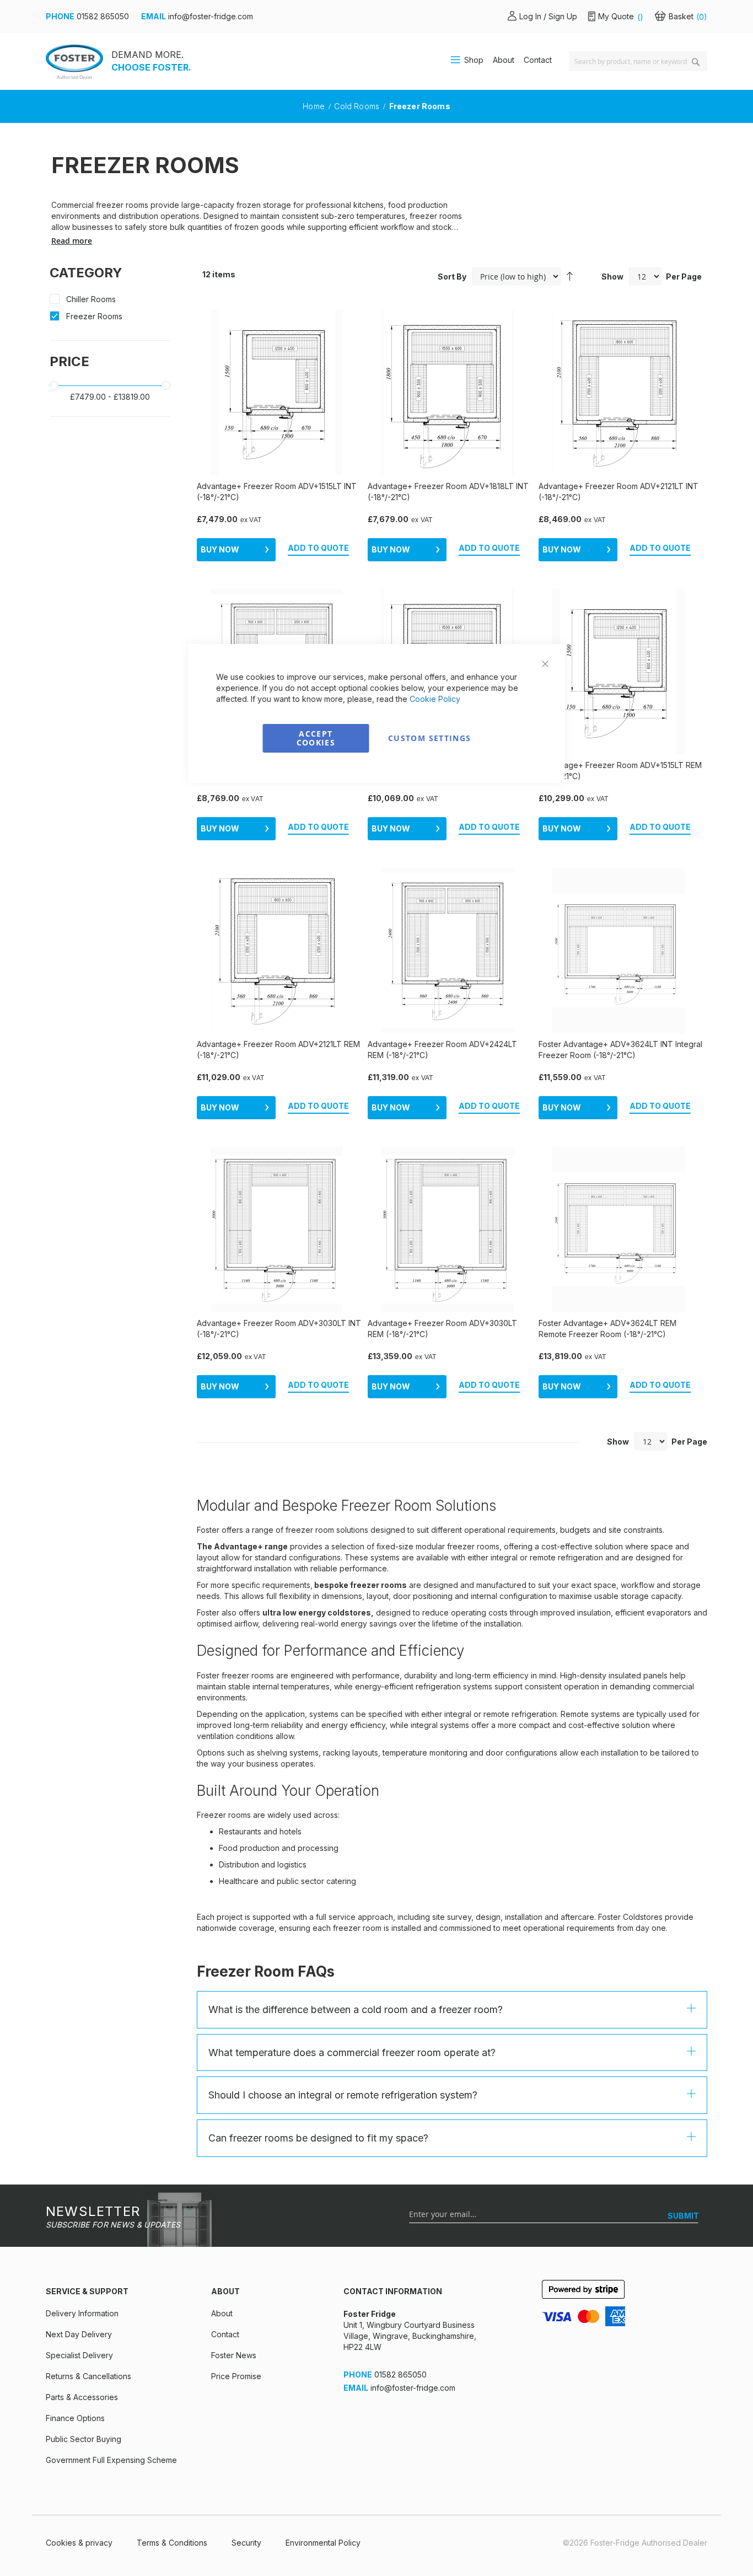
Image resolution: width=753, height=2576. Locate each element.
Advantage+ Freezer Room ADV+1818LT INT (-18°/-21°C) (448, 492)
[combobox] (638, 61)
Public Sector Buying (84, 2439)
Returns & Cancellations (88, 2376)
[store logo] (74, 61)
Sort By (452, 277)
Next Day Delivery (79, 2334)
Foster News (234, 2355)
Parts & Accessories (82, 2397)
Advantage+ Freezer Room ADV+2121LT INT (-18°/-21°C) (618, 492)
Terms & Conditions (172, 2543)
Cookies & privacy (79, 2543)
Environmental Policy (323, 2543)
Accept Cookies (316, 738)
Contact (538, 60)
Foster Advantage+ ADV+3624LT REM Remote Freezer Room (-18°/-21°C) (607, 1329)
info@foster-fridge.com (211, 16)
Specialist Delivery (79, 2355)
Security (246, 2543)
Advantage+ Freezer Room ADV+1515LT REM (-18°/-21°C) (620, 771)
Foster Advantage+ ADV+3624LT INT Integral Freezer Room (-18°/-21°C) (620, 1050)
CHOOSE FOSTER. (151, 67)
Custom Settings (429, 738)
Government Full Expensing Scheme (111, 2460)
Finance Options (75, 2418)
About (504, 60)
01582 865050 (103, 16)
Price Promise (236, 2376)
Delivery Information (82, 2313)
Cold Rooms (358, 106)
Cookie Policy (435, 699)
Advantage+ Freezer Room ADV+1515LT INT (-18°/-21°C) (277, 492)
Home (315, 106)
